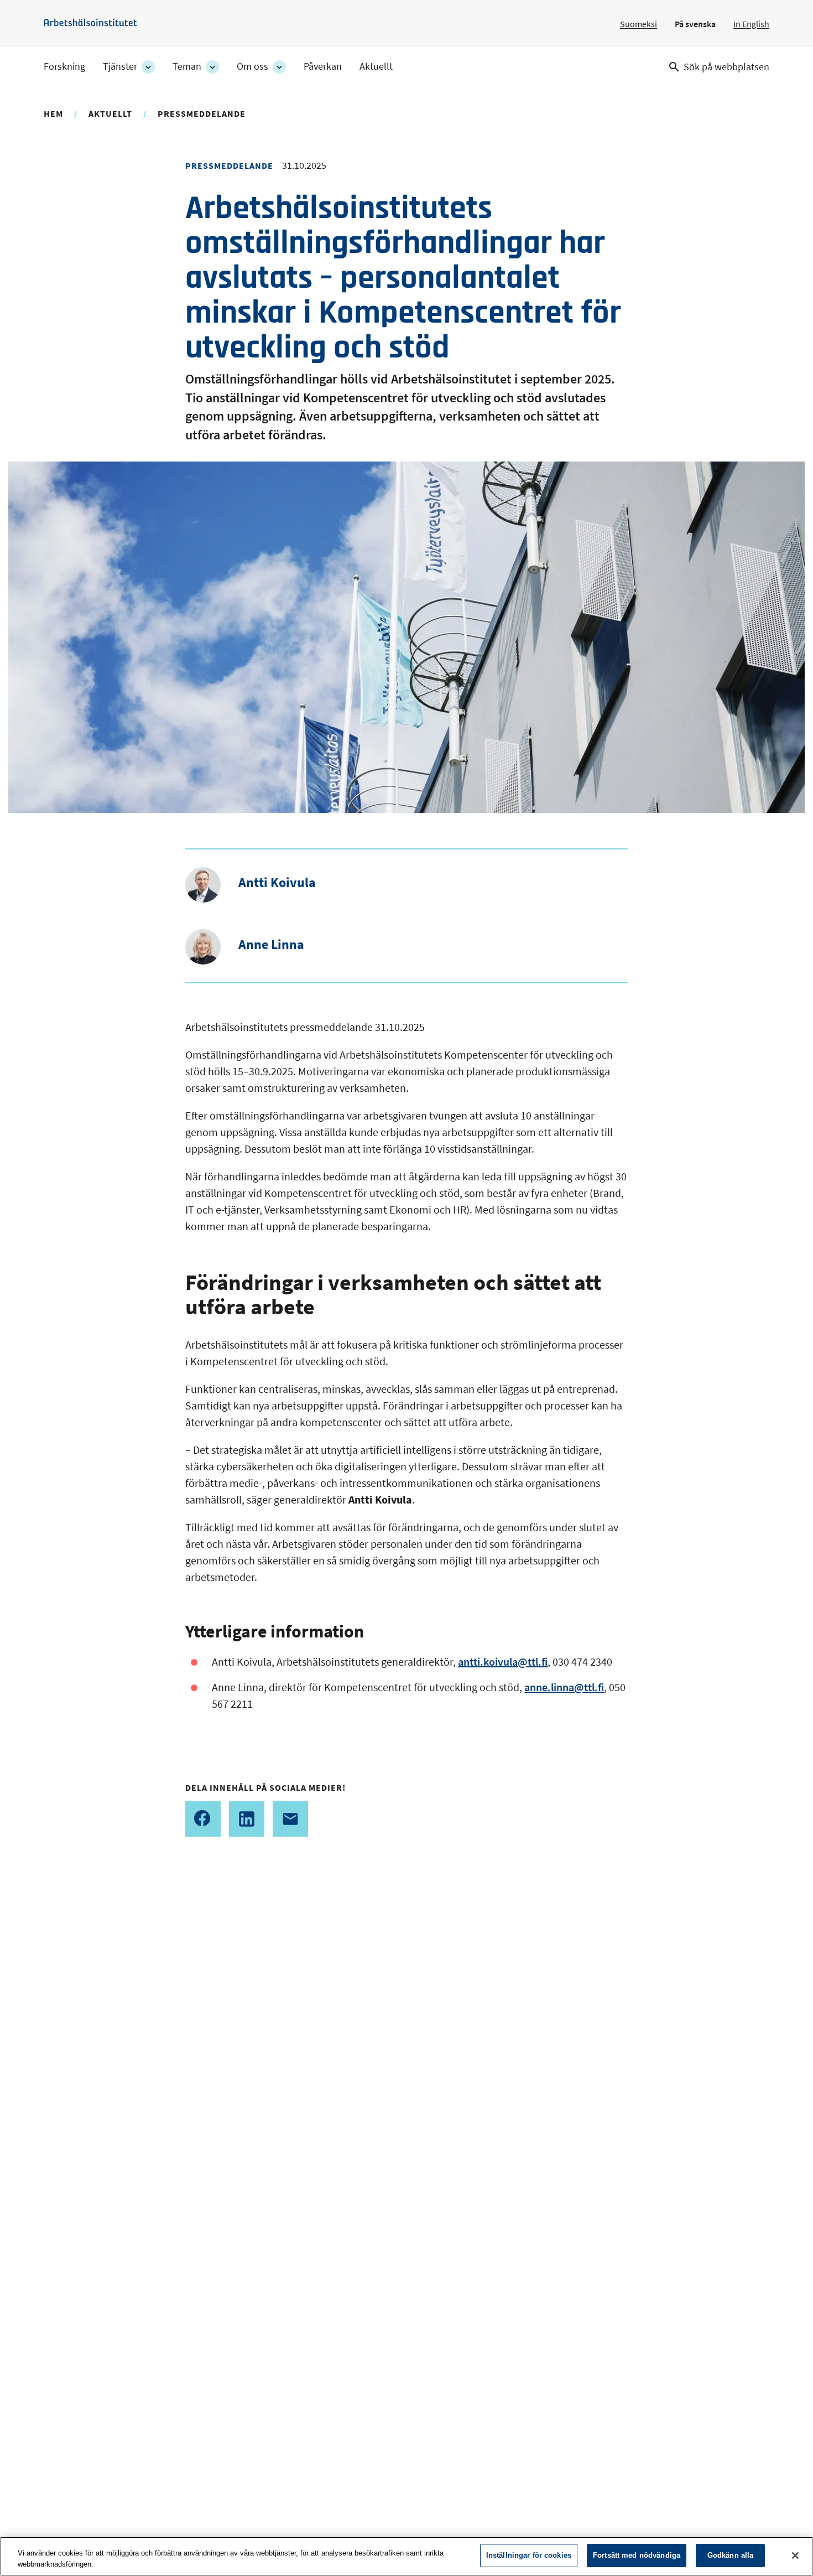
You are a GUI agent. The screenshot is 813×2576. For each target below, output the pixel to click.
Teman (187, 66)
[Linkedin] (247, 1819)
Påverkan (323, 66)
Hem (53, 113)
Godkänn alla (731, 2555)
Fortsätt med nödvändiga (637, 2555)
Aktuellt (376, 66)
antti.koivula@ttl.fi (503, 1662)
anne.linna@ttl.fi (564, 1687)
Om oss (252, 66)
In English (751, 24)
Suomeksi (639, 24)
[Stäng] (795, 2556)
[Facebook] (203, 1819)
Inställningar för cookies (529, 2555)
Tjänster (120, 66)
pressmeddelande (202, 113)
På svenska (695, 24)
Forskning (64, 66)
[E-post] (290, 1819)
